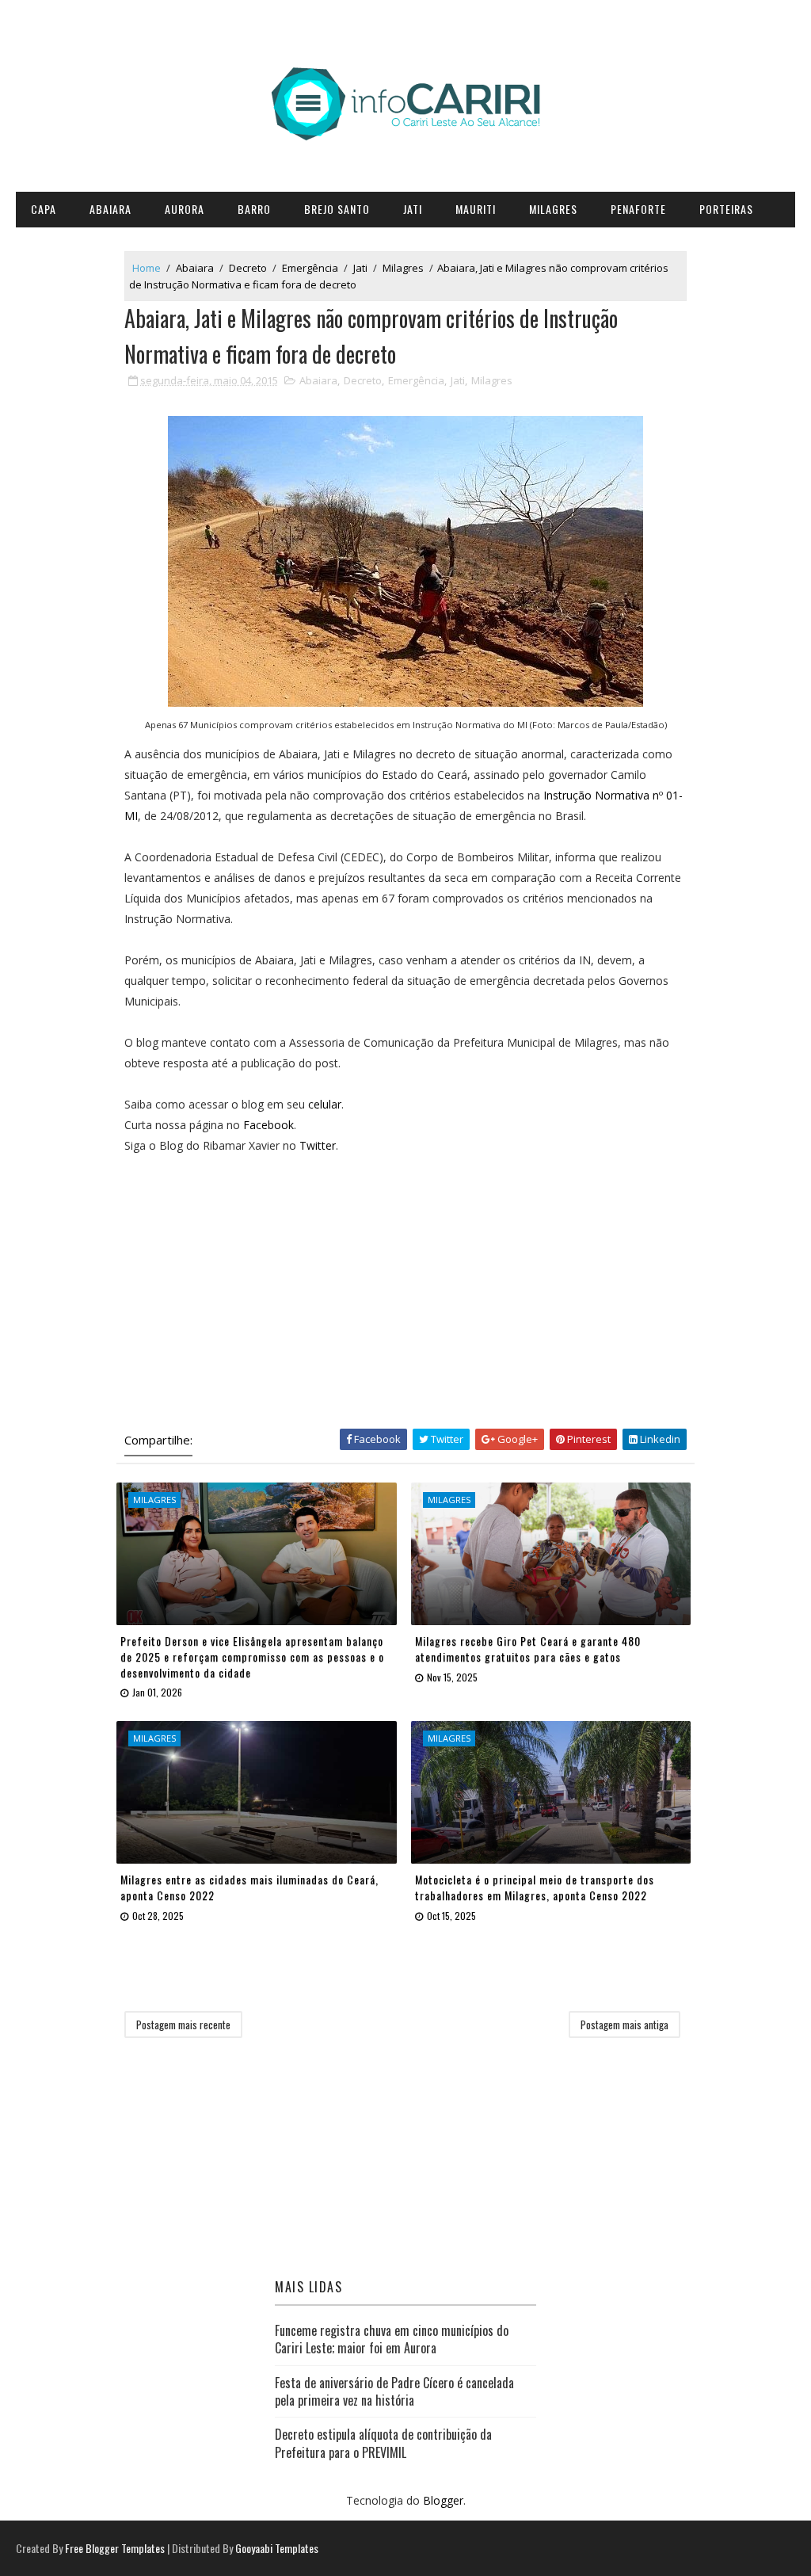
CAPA (44, 209)
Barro (254, 209)
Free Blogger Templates (115, 2548)
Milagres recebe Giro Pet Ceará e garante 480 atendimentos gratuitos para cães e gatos (528, 1649)
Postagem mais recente (183, 2025)
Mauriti (476, 209)
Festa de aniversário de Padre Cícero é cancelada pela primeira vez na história (394, 2391)
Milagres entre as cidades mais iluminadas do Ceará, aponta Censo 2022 (249, 1887)
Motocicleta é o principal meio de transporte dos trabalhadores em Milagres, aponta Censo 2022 (535, 1887)
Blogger (443, 2500)
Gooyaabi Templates (277, 2548)
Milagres (553, 209)
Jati (413, 209)
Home (147, 268)
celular (325, 1104)
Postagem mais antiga (624, 2025)
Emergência (310, 268)
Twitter (318, 1145)
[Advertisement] (405, 1288)
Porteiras (726, 209)
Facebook (268, 1125)
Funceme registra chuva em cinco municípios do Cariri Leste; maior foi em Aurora (392, 2339)
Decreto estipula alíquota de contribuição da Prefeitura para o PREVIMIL (383, 2443)
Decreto (248, 268)
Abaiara (110, 209)
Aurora (185, 209)
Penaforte (638, 209)
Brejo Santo (337, 209)
